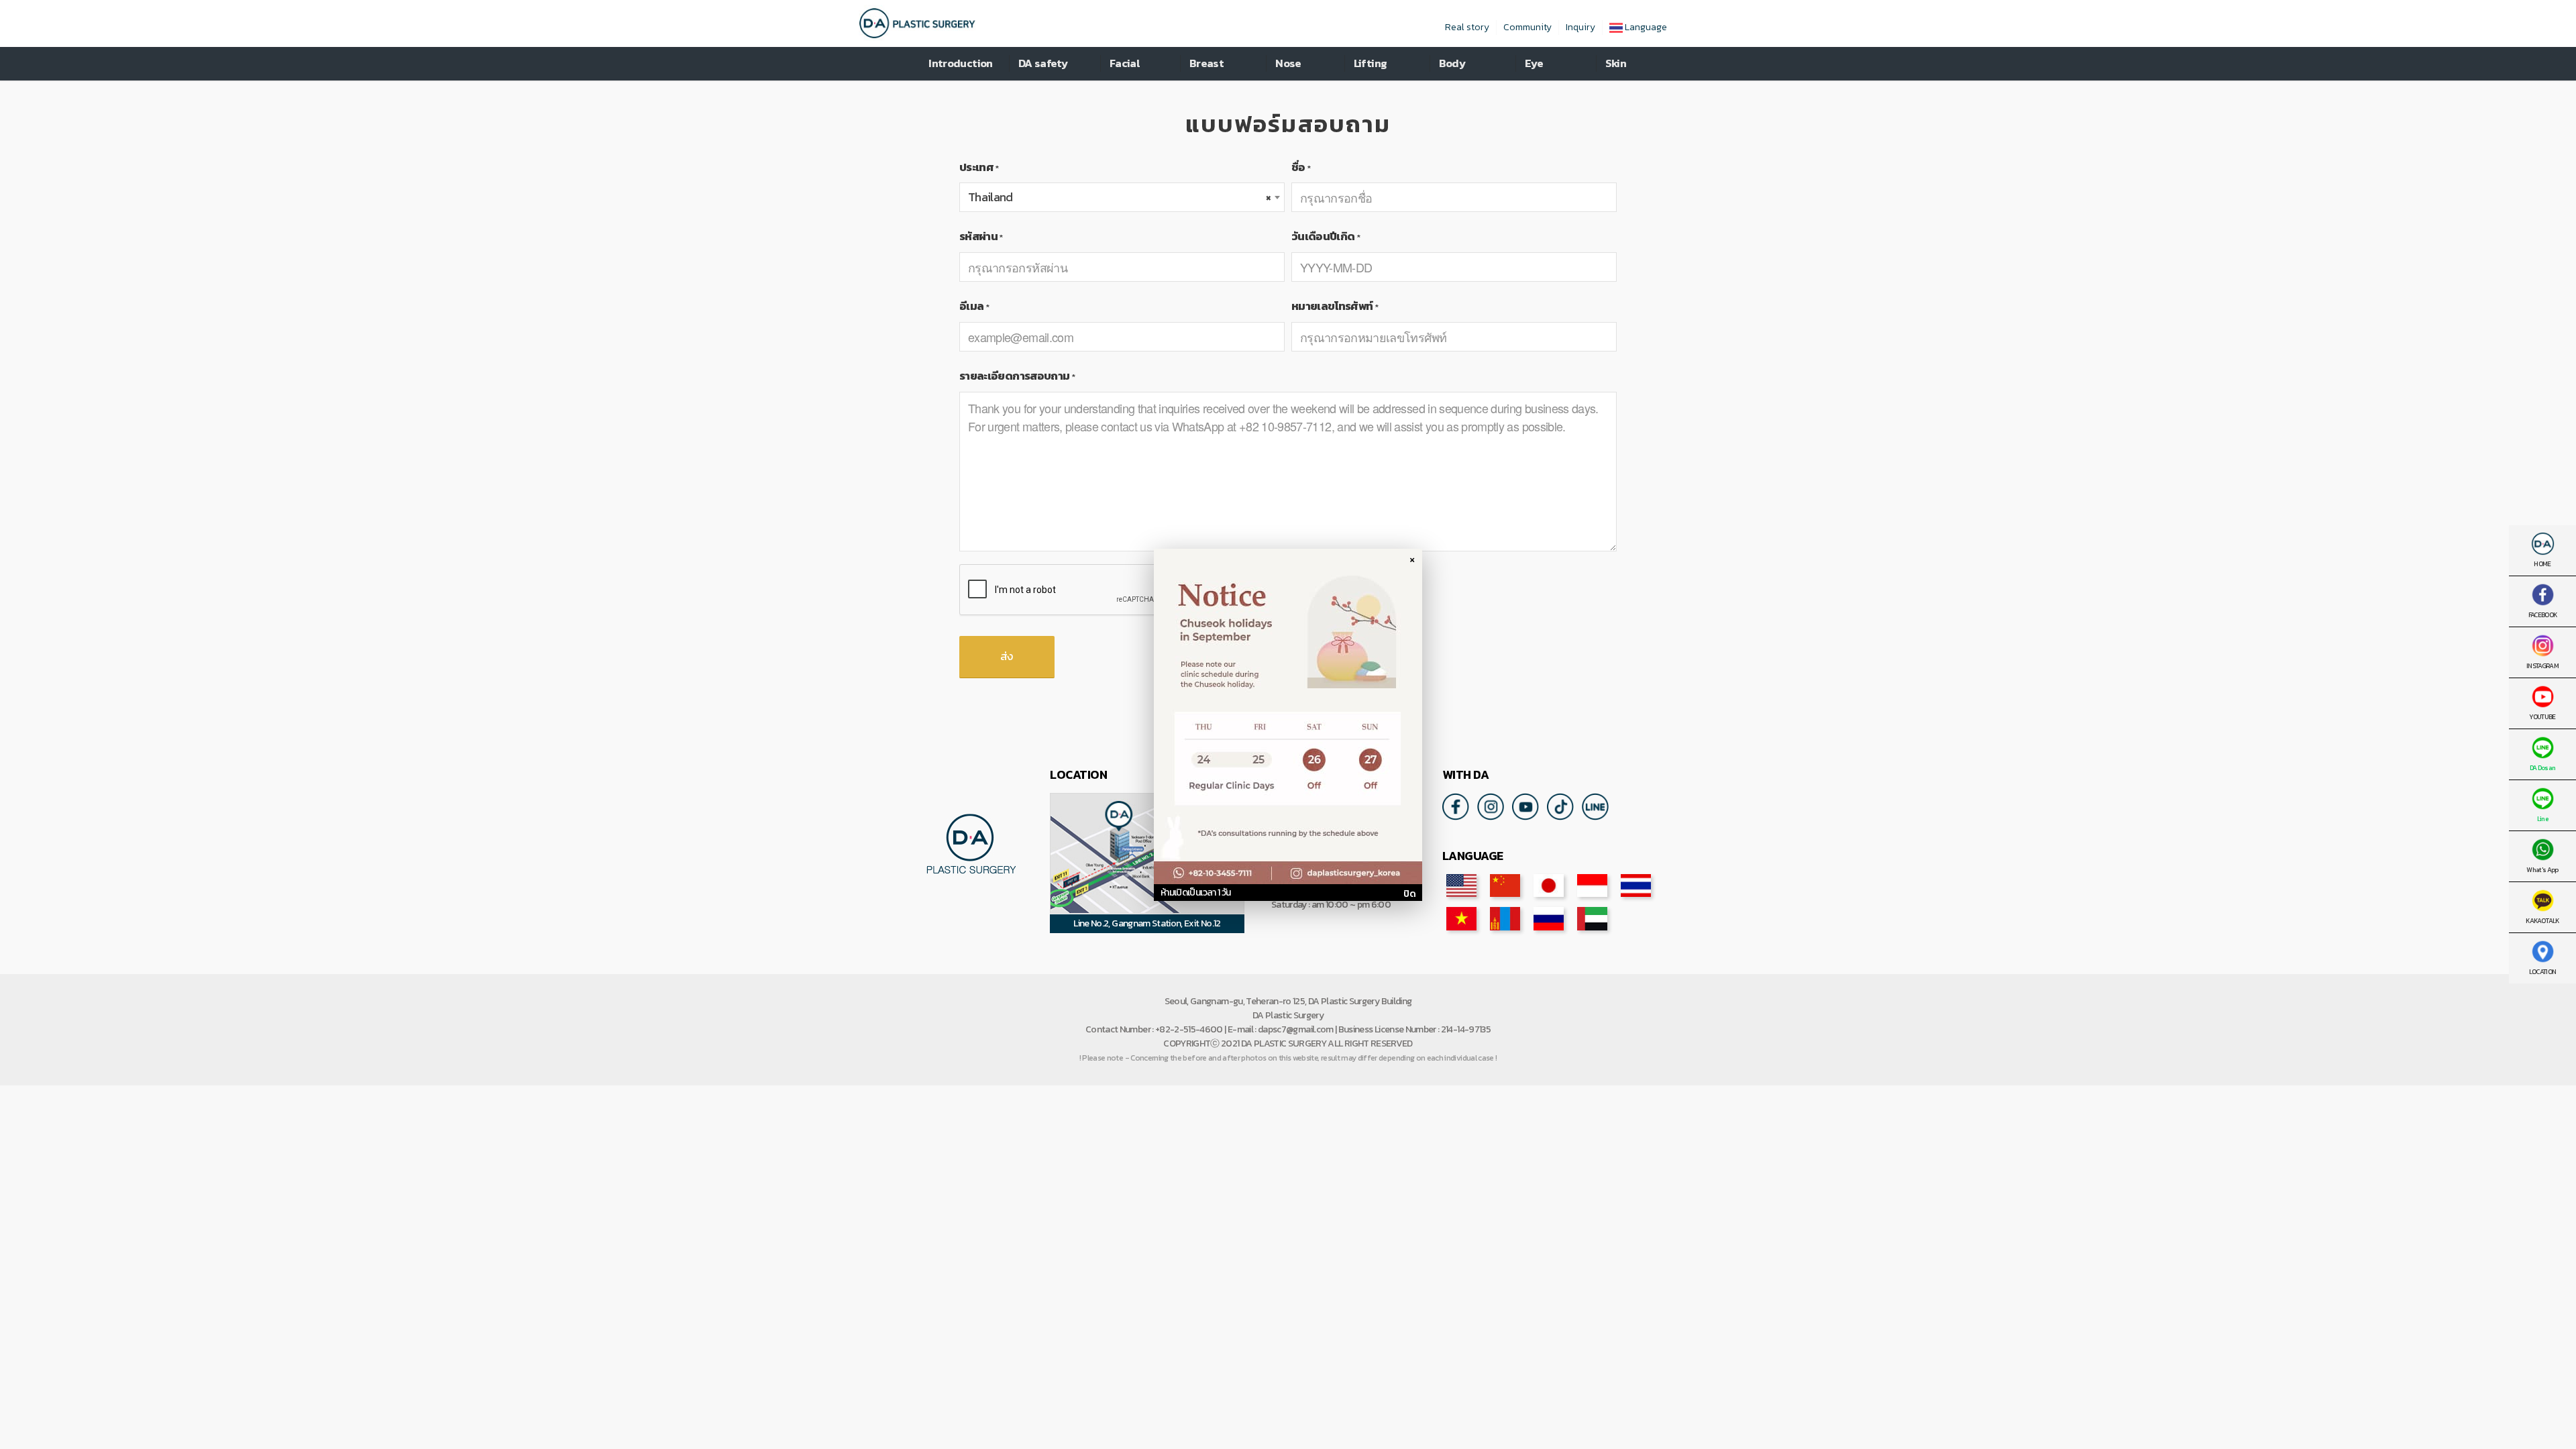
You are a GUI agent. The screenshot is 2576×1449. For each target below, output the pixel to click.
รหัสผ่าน (981, 236)
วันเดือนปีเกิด (1326, 236)
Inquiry (1580, 27)
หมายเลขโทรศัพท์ (1335, 306)
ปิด (1409, 894)
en (1461, 885)
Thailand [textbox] (1119, 197)
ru (1549, 918)
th (1636, 885)
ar (1592, 918)
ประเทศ (979, 167)
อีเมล (974, 306)
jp (1549, 885)
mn (1505, 918)
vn (1461, 918)
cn (1505, 885)
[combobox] (1122, 197)
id (1592, 885)
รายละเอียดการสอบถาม (1017, 376)
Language (1645, 27)
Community (1527, 27)
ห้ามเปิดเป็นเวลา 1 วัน (1195, 893)
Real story (1467, 27)
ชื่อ (1301, 167)
